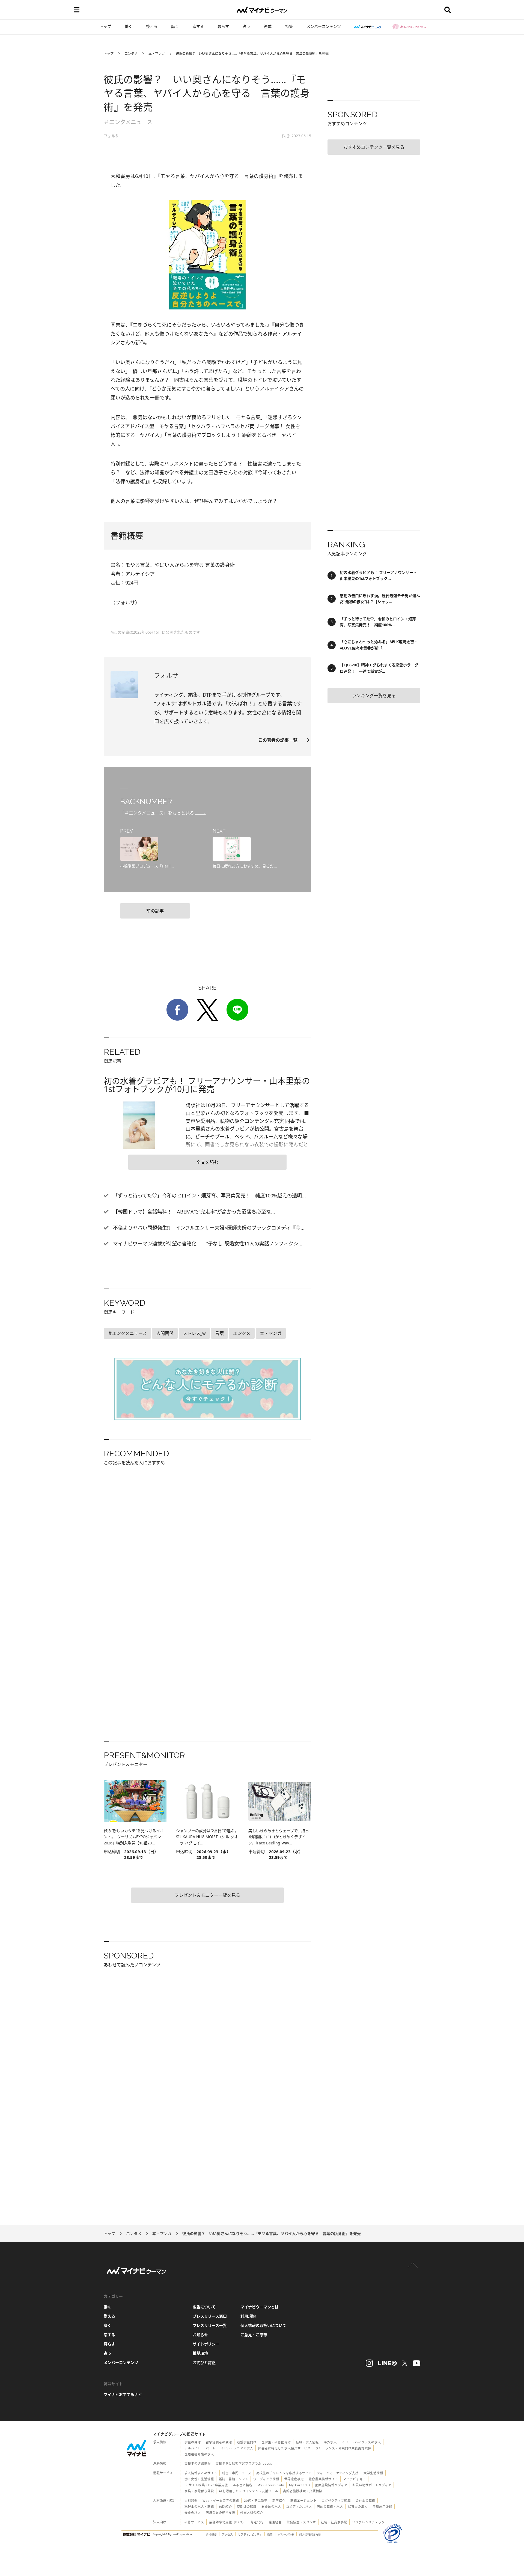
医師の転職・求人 (330, 2507)
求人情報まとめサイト (201, 2473)
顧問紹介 (225, 2507)
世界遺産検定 (294, 2479)
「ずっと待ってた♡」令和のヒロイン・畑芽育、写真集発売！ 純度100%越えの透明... (209, 1195)
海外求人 (330, 2442)
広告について (204, 2307)
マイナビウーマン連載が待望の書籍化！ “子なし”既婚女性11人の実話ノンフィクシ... (207, 1244)
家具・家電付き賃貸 (199, 2491)
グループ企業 (286, 2535)
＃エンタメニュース (128, 122)
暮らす (223, 26)
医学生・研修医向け (276, 2442)
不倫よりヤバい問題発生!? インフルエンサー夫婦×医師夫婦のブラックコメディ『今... (208, 1228)
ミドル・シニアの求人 (237, 2448)
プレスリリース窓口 (210, 2316)
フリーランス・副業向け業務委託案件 (343, 2448)
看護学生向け (247, 2442)
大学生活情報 (373, 2473)
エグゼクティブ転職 (336, 2501)
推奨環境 (200, 2353)
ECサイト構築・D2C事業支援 (206, 2485)
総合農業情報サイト (323, 2479)
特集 (289, 26)
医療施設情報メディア (331, 2485)
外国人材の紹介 (252, 2513)
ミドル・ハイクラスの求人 (361, 2442)
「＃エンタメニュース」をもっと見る (158, 813)
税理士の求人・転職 (199, 2507)
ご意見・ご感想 (254, 2335)
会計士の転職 (365, 2501)
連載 (268, 26)
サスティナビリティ (250, 2535)
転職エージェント (303, 2501)
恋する (198, 26)
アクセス (227, 2535)
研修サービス (194, 2522)
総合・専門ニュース (237, 2473)
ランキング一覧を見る (374, 696)
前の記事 (155, 911)
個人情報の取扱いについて (263, 2325)
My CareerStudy (271, 2485)
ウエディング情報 (266, 2479)
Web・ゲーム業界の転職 (221, 2501)
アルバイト (193, 2448)
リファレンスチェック (368, 2522)
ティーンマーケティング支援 (338, 2473)
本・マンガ (157, 54)
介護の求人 (193, 2513)
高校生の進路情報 (198, 2463)
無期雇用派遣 (382, 2507)
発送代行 (257, 2522)
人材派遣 (191, 2501)
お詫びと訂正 (204, 2362)
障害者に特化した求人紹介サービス (284, 2448)
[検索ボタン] (448, 10)
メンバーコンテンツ (324, 26)
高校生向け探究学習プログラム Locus (244, 2463)
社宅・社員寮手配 (334, 2522)
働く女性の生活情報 (199, 2479)
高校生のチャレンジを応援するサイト (284, 2473)
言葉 (219, 1333)
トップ (105, 26)
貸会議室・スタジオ (301, 2522)
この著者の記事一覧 (280, 740)
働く (129, 26)
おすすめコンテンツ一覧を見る (374, 147)
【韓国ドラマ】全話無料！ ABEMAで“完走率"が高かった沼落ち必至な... (193, 1212)
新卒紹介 (279, 2501)
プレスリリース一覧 (210, 2325)
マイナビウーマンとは (260, 2307)
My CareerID (300, 2485)
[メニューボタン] (76, 10)
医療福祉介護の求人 (199, 2454)
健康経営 (275, 2522)
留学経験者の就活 (219, 2442)
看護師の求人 (271, 2507)
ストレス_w (194, 1333)
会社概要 (211, 2535)
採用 (270, 2535)
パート (211, 2448)
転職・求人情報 (307, 2442)
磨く (175, 26)
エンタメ (131, 54)
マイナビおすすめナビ (123, 2394)
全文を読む (207, 1162)
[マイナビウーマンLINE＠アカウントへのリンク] (388, 2363)
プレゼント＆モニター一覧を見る (207, 1895)
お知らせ (200, 2335)
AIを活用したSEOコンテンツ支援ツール (248, 2491)
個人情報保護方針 (310, 2535)
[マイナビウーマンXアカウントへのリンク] (405, 2363)
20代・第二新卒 (256, 2501)
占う (246, 26)
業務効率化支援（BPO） (227, 2522)
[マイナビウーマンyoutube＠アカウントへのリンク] (416, 2363)
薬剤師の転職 (247, 2507)
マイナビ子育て (355, 2479)
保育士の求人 (358, 2507)
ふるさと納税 (243, 2485)
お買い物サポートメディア (372, 2485)
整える (152, 26)
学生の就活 (193, 2442)
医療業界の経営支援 (221, 2513)
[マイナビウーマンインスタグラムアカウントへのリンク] (369, 2363)
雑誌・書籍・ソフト (234, 2479)
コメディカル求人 (299, 2507)
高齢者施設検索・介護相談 (303, 2491)
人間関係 (165, 1333)
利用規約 (248, 2316)
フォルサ (111, 136)
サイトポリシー (206, 2344)
